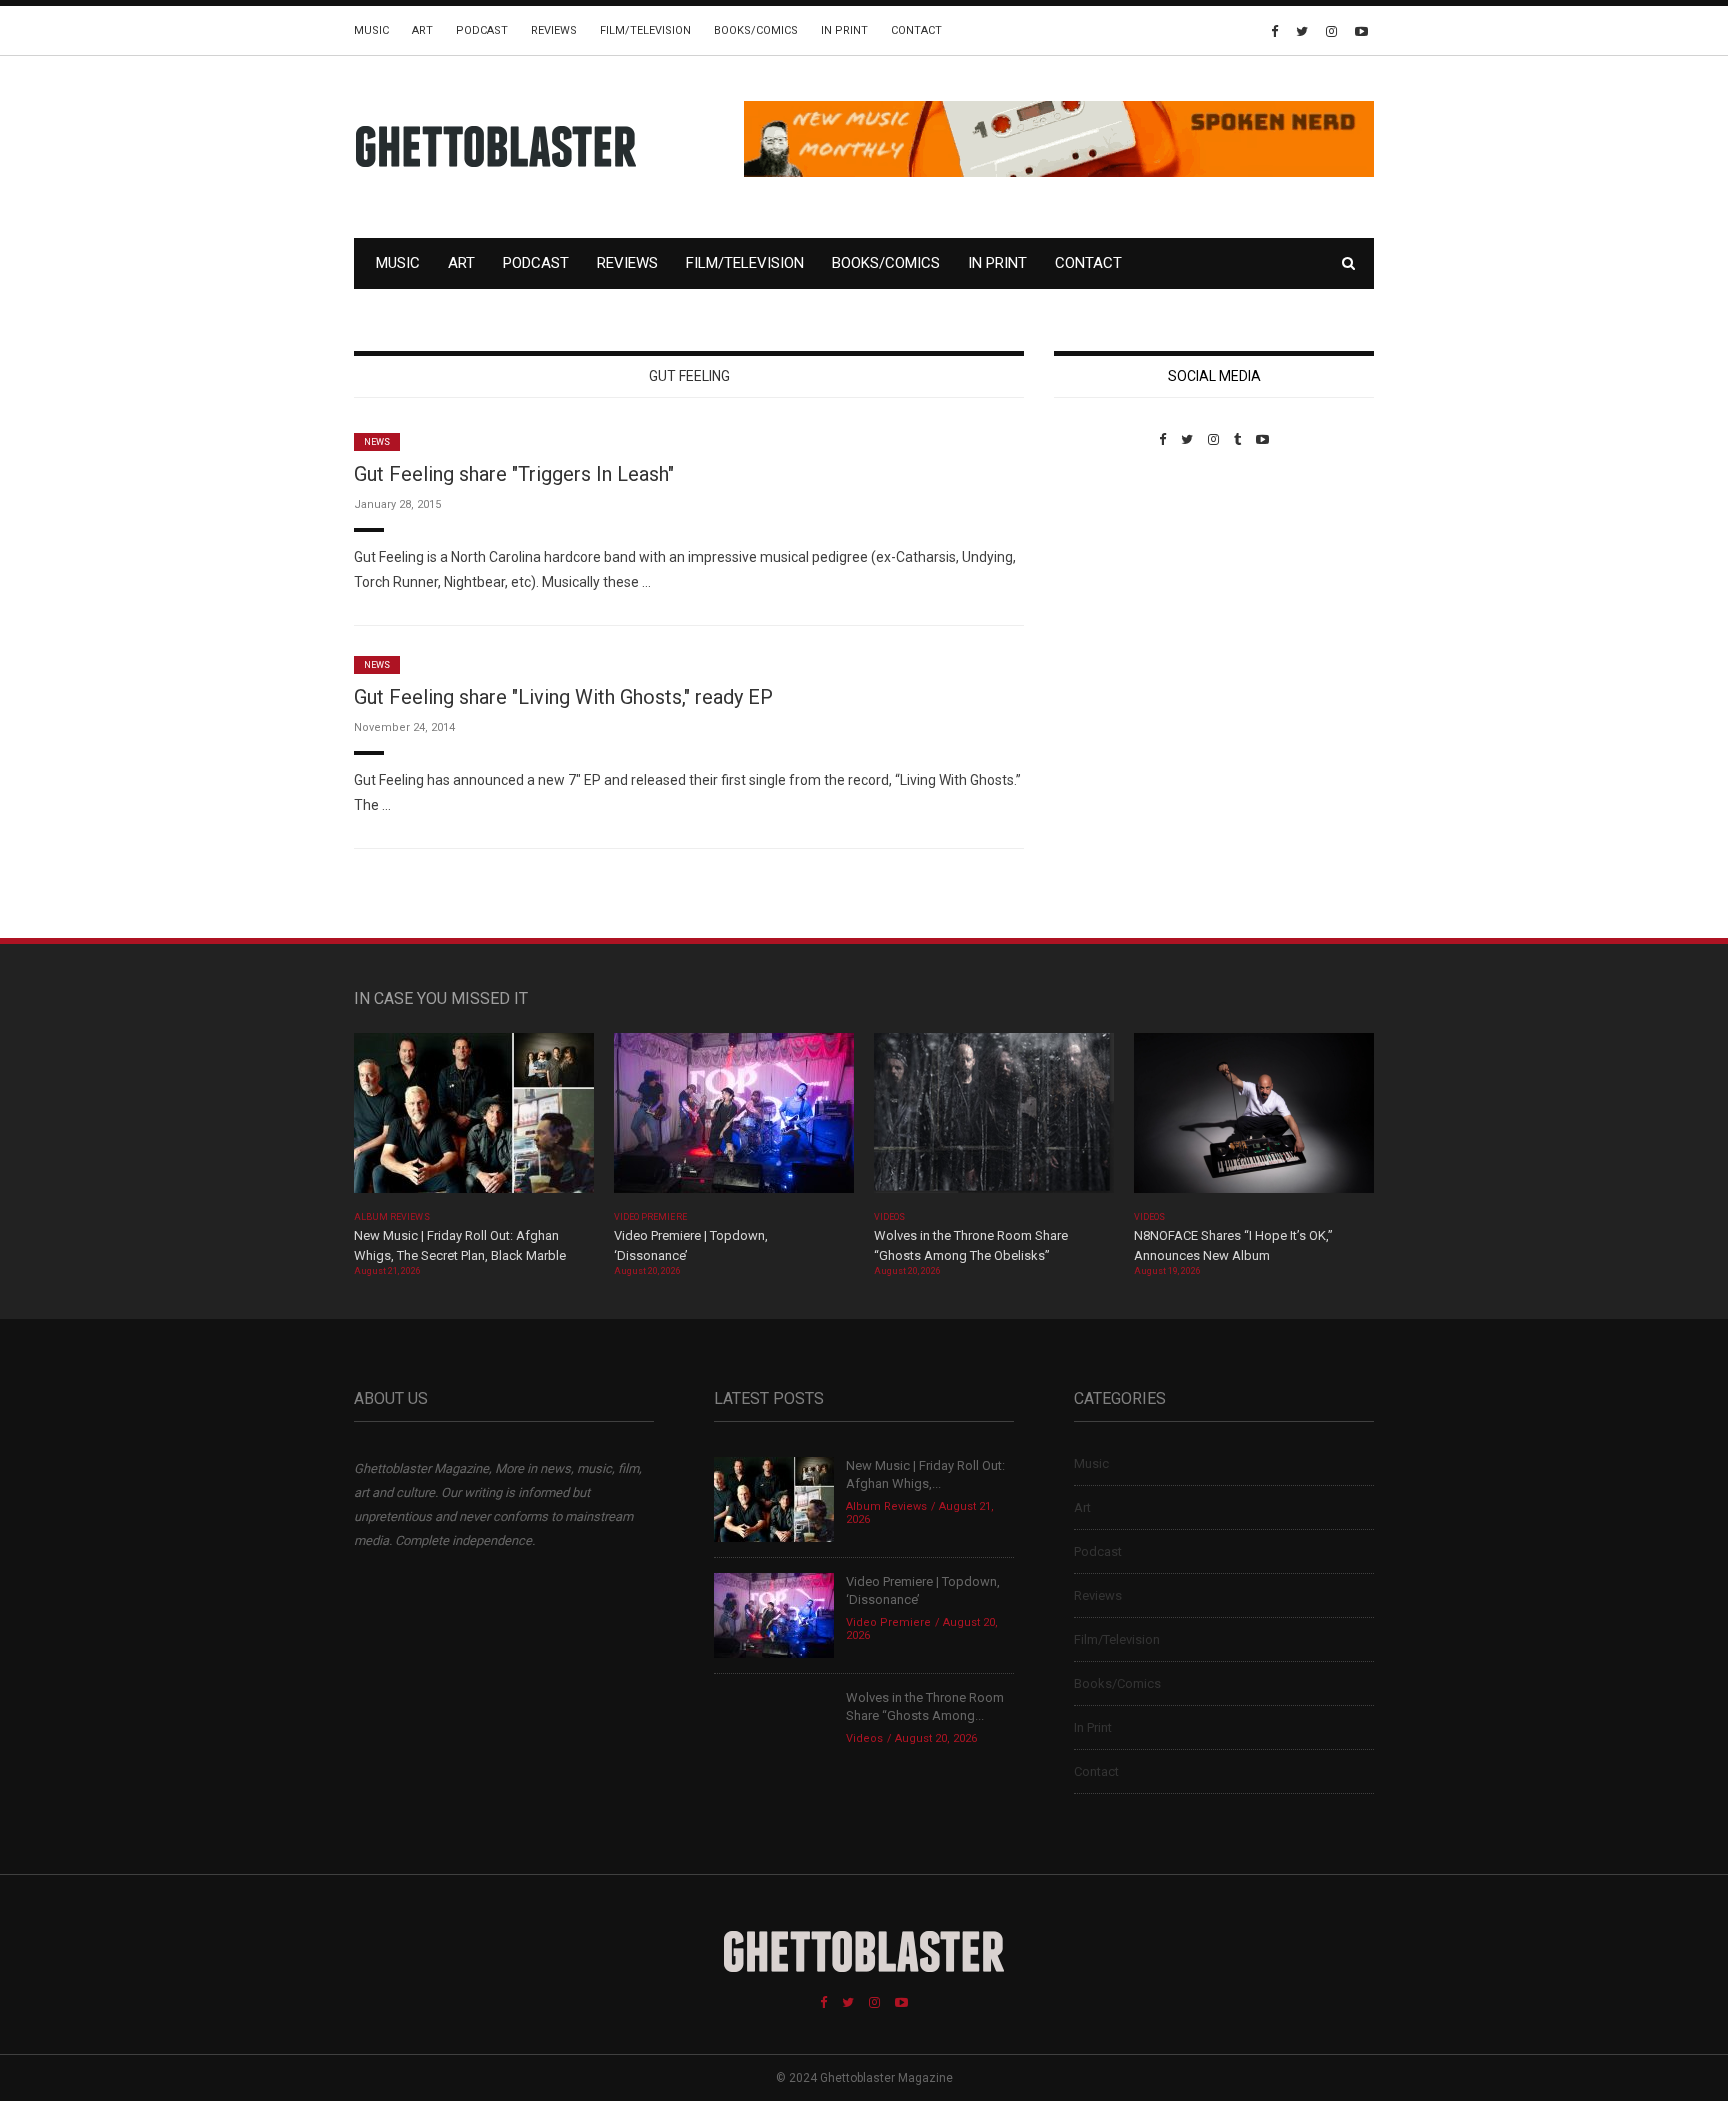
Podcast (482, 30)
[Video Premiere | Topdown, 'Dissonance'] (734, 1119)
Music (371, 30)
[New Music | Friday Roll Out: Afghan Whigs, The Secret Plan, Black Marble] (474, 1119)
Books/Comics (756, 30)
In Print (844, 30)
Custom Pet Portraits (1112, 584)
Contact (916, 30)
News (377, 442)
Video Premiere (650, 1217)
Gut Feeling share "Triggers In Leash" (514, 474)
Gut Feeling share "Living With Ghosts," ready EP (563, 697)
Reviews (554, 30)
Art (422, 30)
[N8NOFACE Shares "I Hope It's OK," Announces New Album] (1254, 1119)
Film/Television (645, 30)
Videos (889, 1217)
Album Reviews (392, 1217)
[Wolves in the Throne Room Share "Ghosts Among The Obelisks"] (994, 1119)
